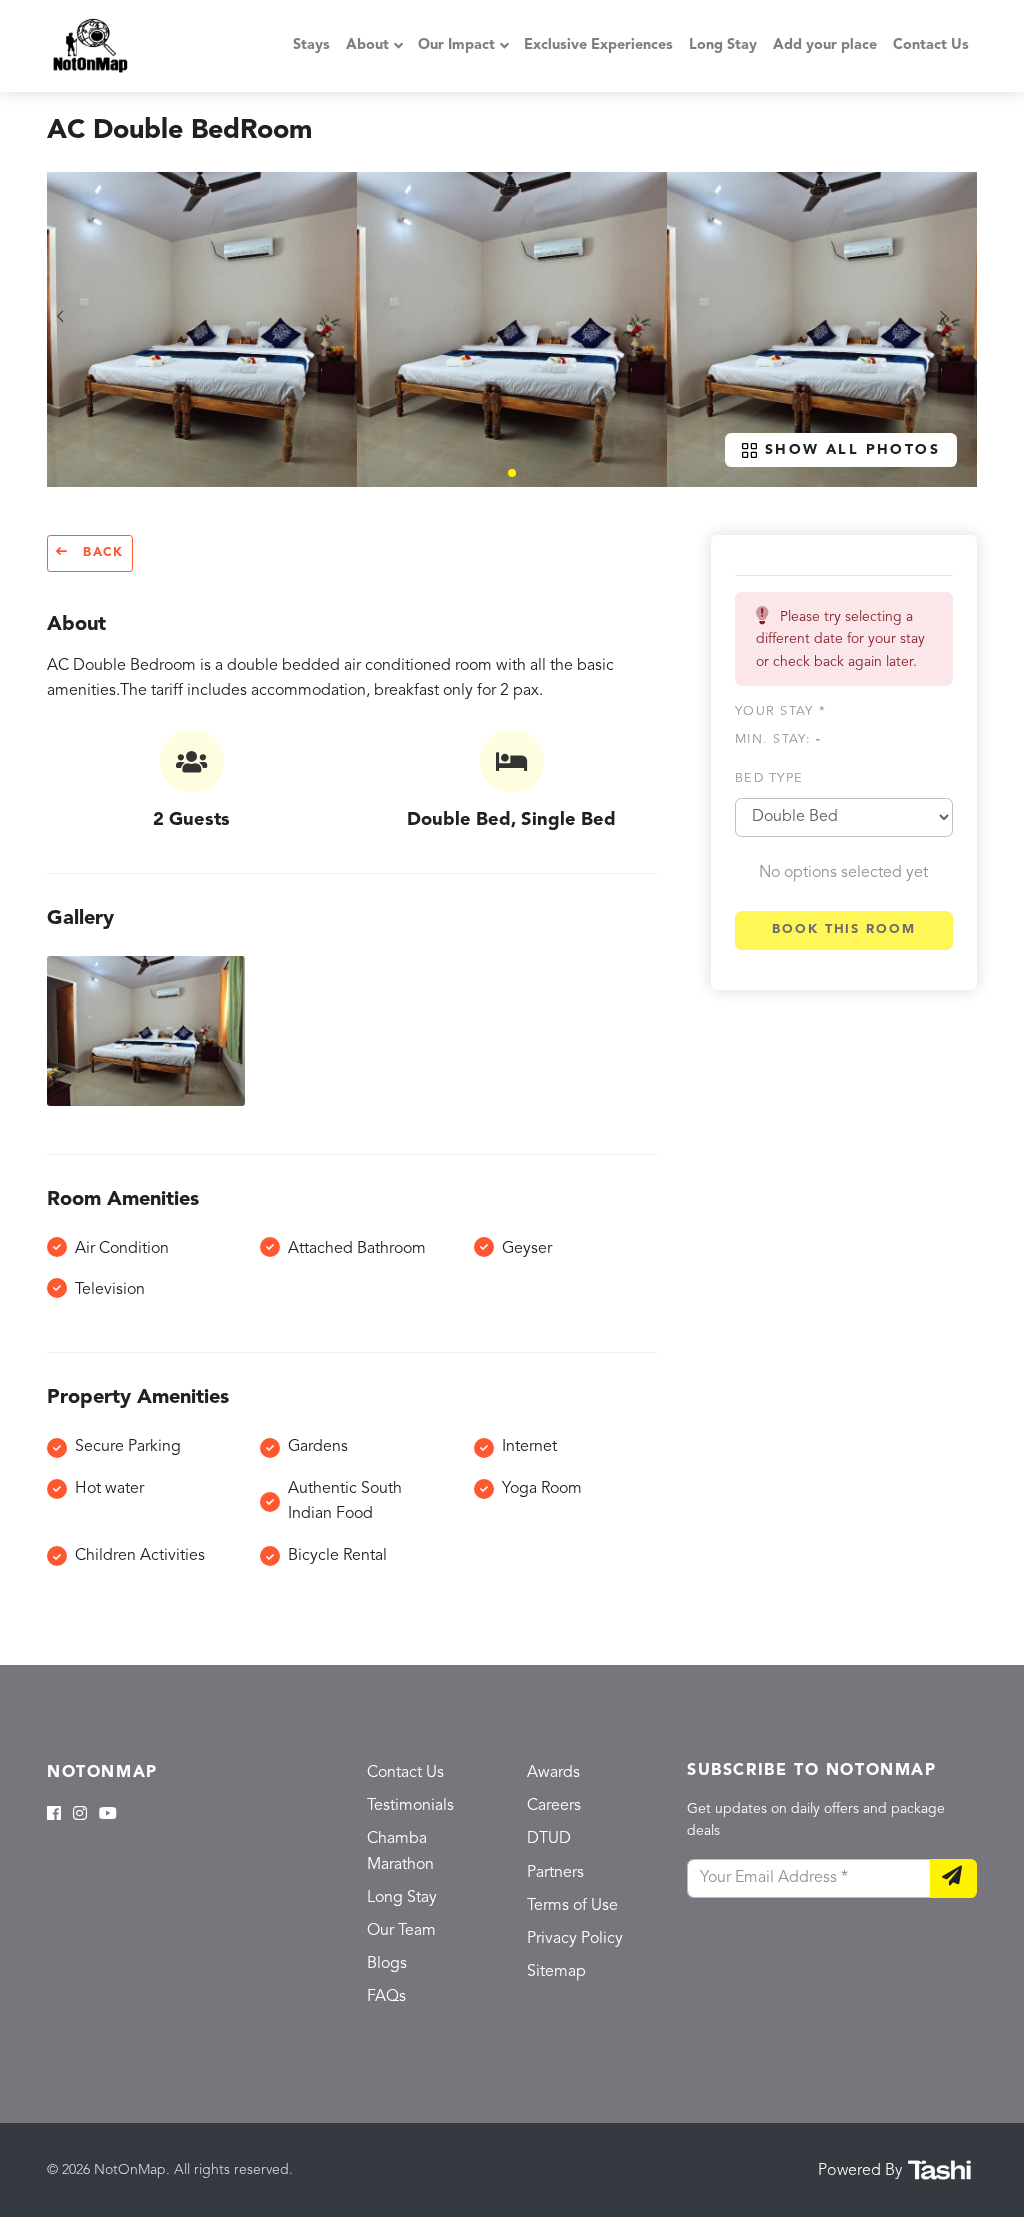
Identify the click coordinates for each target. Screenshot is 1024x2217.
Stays (311, 45)
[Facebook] (54, 1815)
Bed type (769, 778)
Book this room (844, 929)
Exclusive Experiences (598, 45)
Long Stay (723, 45)
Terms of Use (572, 1906)
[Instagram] (80, 1815)
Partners (555, 1873)
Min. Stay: (778, 739)
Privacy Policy (575, 1939)
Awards (553, 1773)
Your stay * (780, 711)
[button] (512, 473)
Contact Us (931, 45)
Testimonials (410, 1806)
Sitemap (556, 1972)
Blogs (387, 1964)
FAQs (386, 1997)
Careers (554, 1806)
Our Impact (456, 45)
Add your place (825, 45)
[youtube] (108, 1815)
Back (100, 553)
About (367, 45)
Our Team (401, 1931)
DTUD (549, 1839)
